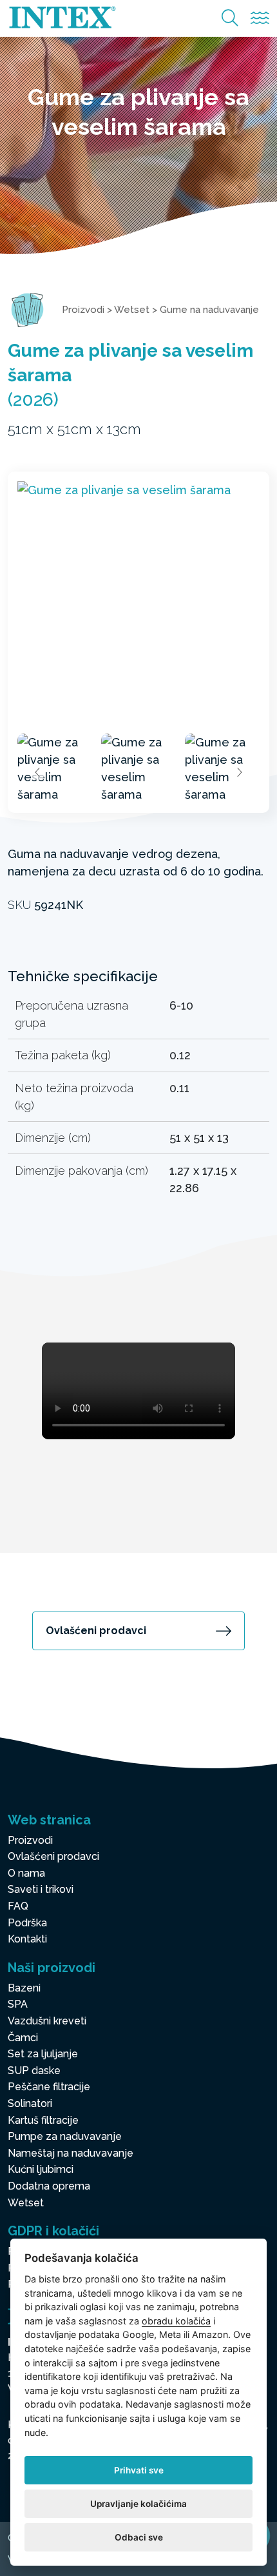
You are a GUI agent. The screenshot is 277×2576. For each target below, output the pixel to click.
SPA (18, 2004)
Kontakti (27, 1939)
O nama (26, 1873)
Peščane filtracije (49, 2087)
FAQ (18, 1906)
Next (239, 772)
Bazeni (24, 1988)
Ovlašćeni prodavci (96, 1631)
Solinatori (30, 2103)
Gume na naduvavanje (209, 310)
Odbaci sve (139, 2537)
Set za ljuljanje (43, 2054)
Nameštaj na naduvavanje (71, 2153)
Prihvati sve (139, 2470)
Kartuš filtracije (43, 2120)
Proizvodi (83, 310)
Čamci (23, 2038)
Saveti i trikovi (41, 1889)
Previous (38, 772)
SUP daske (34, 2071)
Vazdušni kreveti (47, 2021)
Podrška (27, 1923)
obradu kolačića (176, 2321)
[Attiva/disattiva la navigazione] (260, 18)
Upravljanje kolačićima (138, 2504)
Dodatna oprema (49, 2186)
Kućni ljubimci (41, 2169)
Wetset (132, 310)
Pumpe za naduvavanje (65, 2136)
